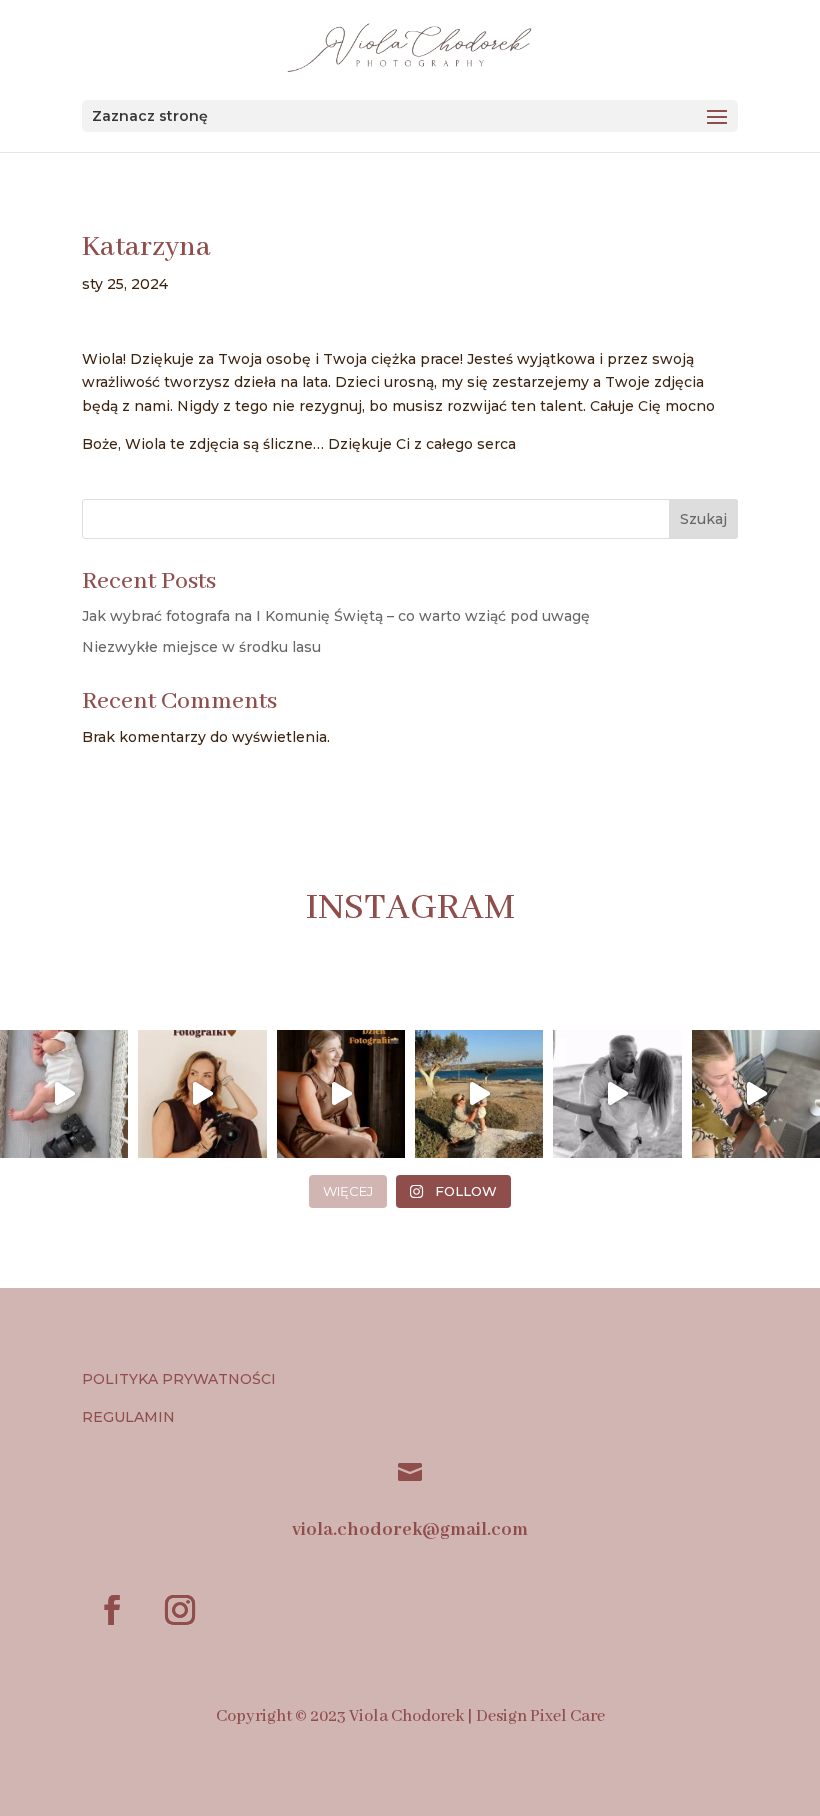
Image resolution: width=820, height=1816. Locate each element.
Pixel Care (567, 1716)
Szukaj (703, 519)
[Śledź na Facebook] (112, 1610)
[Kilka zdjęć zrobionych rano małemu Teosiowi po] (64, 1094)
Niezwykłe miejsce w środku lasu (201, 647)
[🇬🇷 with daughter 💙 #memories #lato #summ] (479, 1094)
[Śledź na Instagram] (180, 1610)
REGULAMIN (130, 1417)
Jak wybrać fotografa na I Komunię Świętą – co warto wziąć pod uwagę (336, 616)
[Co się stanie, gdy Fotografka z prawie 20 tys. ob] (202, 1094)
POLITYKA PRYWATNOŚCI (179, 1379)
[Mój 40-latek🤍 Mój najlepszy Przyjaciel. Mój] (617, 1094)
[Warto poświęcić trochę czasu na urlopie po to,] (756, 1094)
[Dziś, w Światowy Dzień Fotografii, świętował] (341, 1094)
